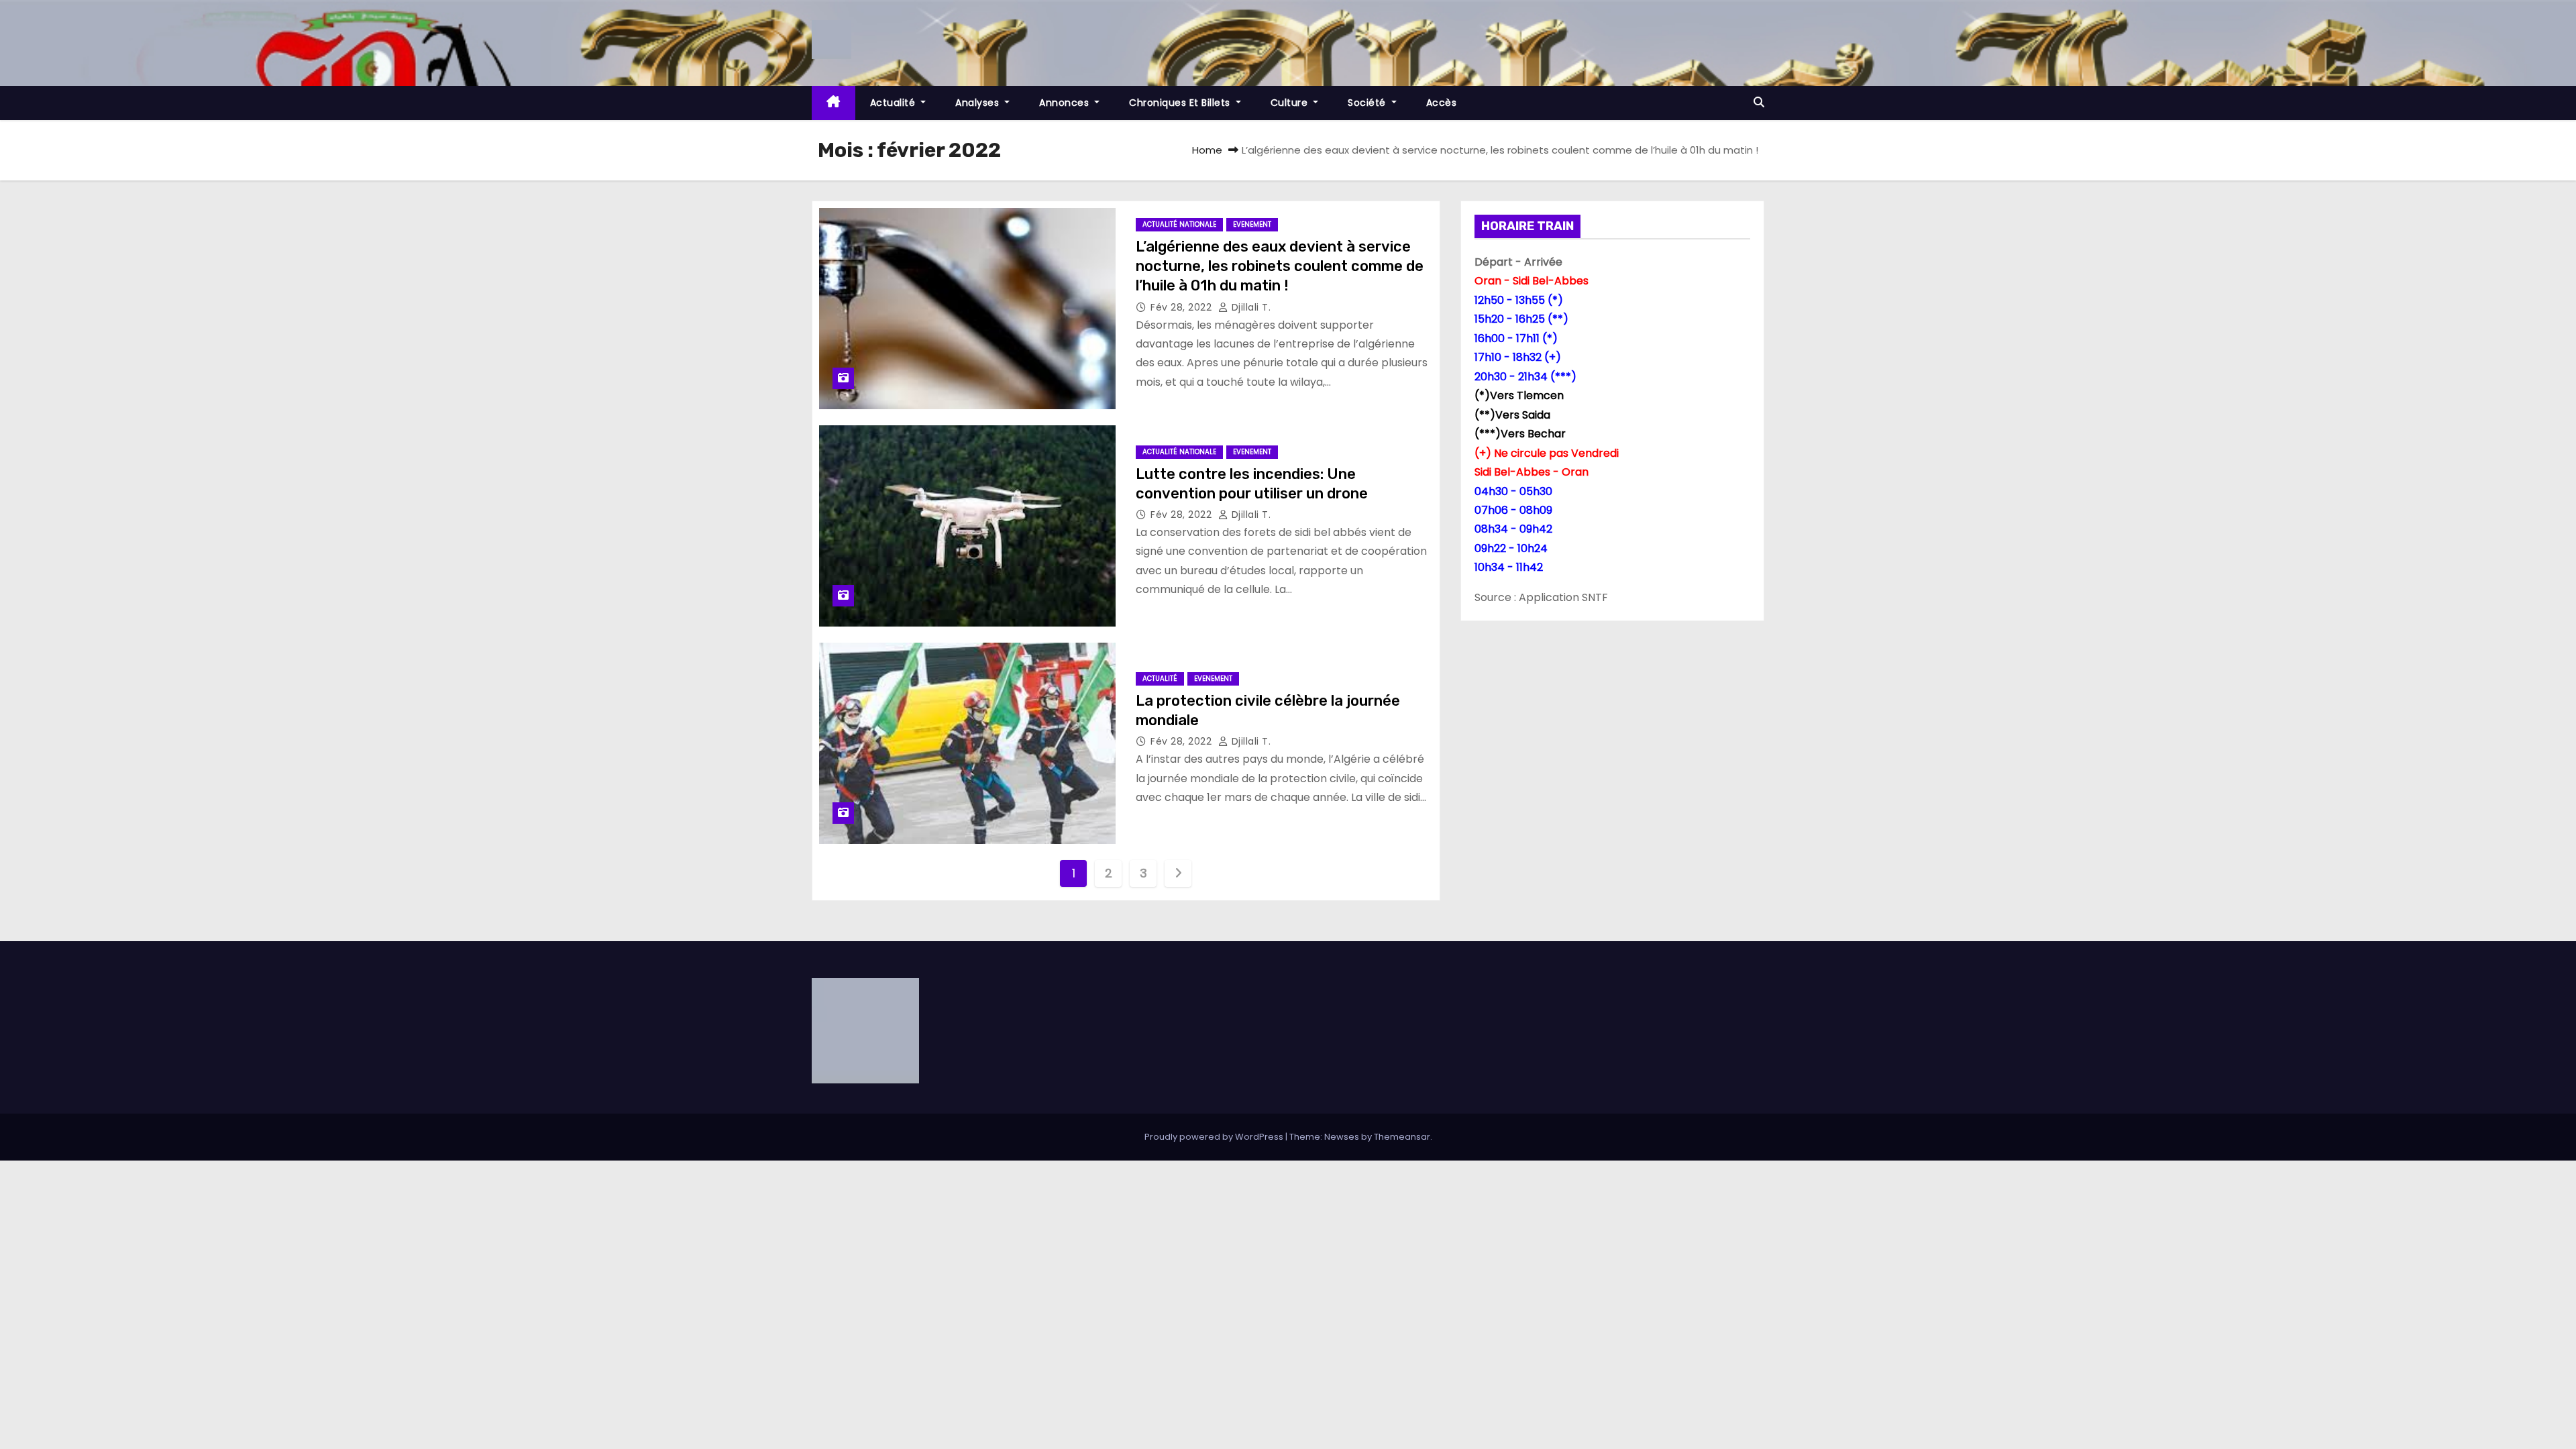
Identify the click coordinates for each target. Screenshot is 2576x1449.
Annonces (1066, 103)
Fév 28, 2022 (1183, 307)
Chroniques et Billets (1181, 103)
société (1368, 103)
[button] (1759, 102)
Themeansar (1402, 1137)
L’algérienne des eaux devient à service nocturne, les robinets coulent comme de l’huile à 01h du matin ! (1280, 266)
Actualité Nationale (1179, 224)
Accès (1442, 103)
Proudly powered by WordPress (1215, 1137)
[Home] (834, 103)
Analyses (979, 103)
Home (1207, 150)
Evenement (1252, 224)
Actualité (894, 103)
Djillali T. (1249, 307)
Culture (1291, 103)
